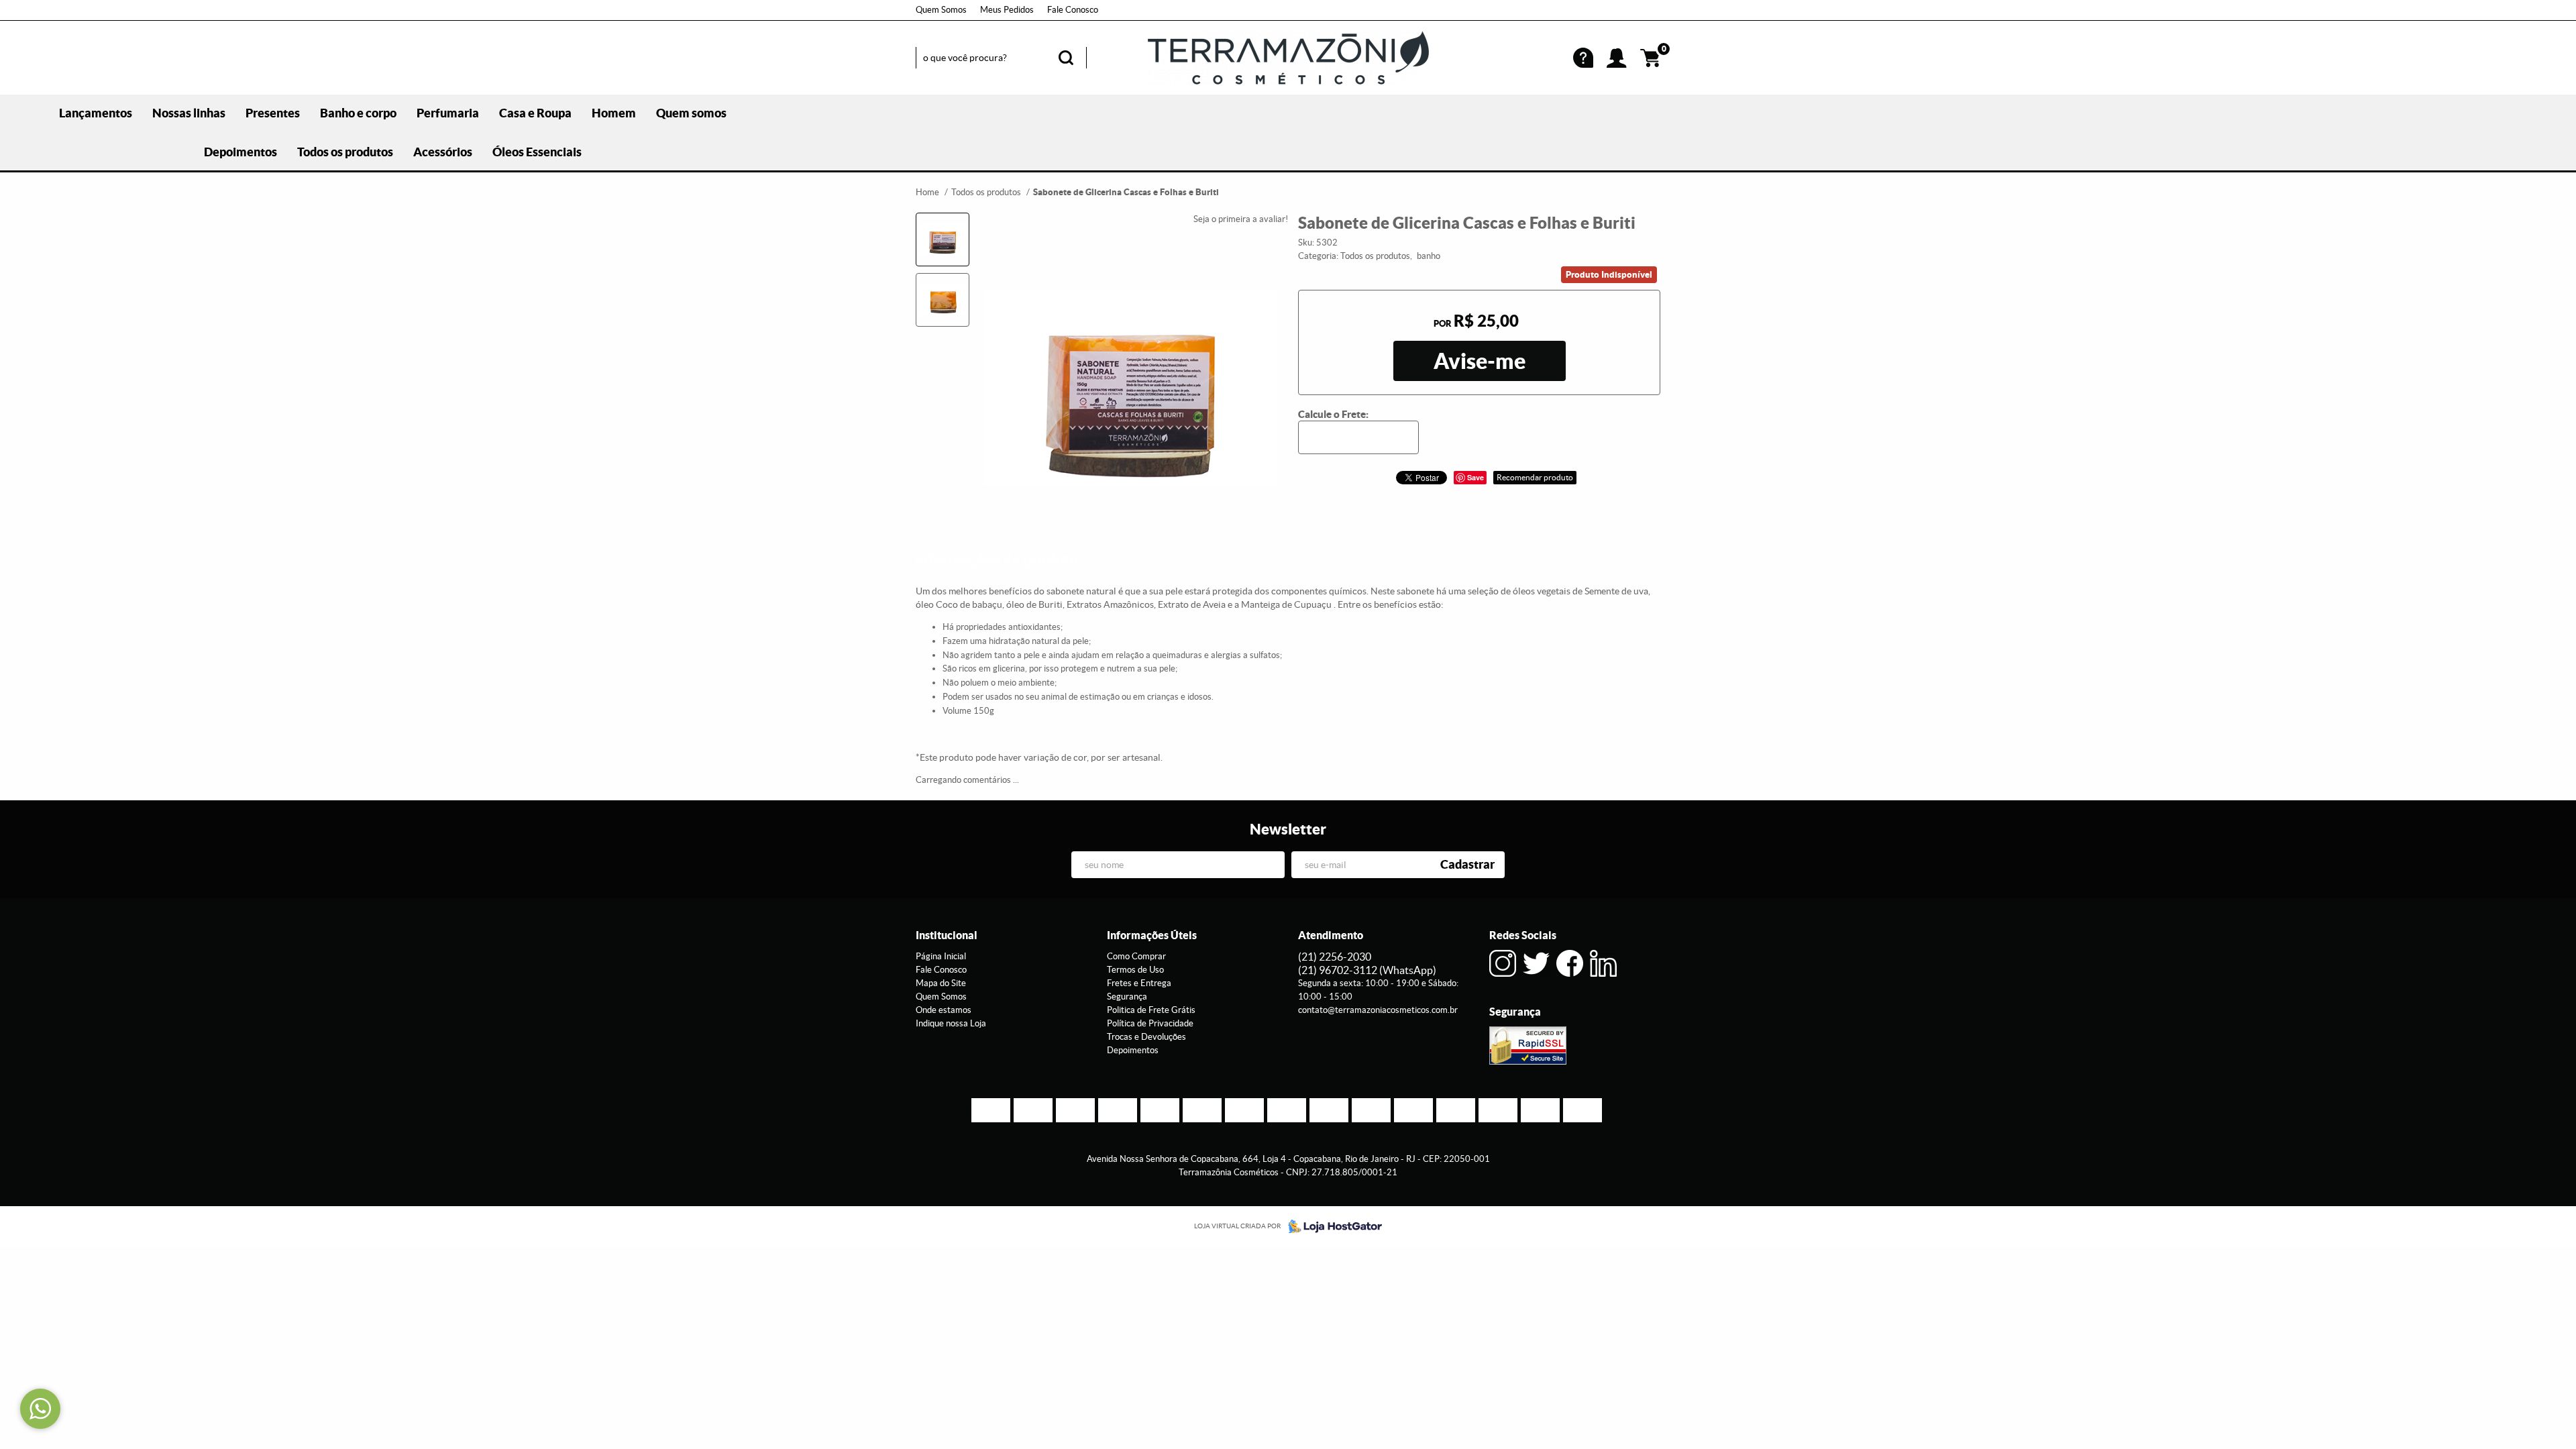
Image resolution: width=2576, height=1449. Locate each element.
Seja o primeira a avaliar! (1241, 219)
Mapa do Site (941, 983)
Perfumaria (448, 113)
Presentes (273, 113)
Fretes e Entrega (1139, 983)
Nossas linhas (189, 113)
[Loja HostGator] (1331, 1226)
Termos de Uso (1135, 970)
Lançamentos (96, 113)
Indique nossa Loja (951, 1023)
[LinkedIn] (1603, 963)
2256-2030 (1335, 957)
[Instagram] (1503, 963)
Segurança (1127, 997)
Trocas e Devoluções (1146, 1037)
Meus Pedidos (1007, 10)
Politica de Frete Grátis (1151, 1010)
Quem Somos (941, 10)
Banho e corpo (358, 113)
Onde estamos (944, 1010)
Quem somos (691, 113)
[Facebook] (1570, 963)
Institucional (947, 935)
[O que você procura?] (1066, 58)
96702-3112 (1367, 970)
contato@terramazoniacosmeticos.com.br (1378, 1010)
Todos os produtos (345, 152)
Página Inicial (941, 956)
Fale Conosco (1073, 10)
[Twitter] (1536, 963)
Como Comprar (1136, 956)
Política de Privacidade (1150, 1023)
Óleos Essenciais (537, 152)
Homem (614, 113)
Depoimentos (240, 152)
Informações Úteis (1152, 935)
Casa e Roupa (535, 113)
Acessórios (443, 152)
